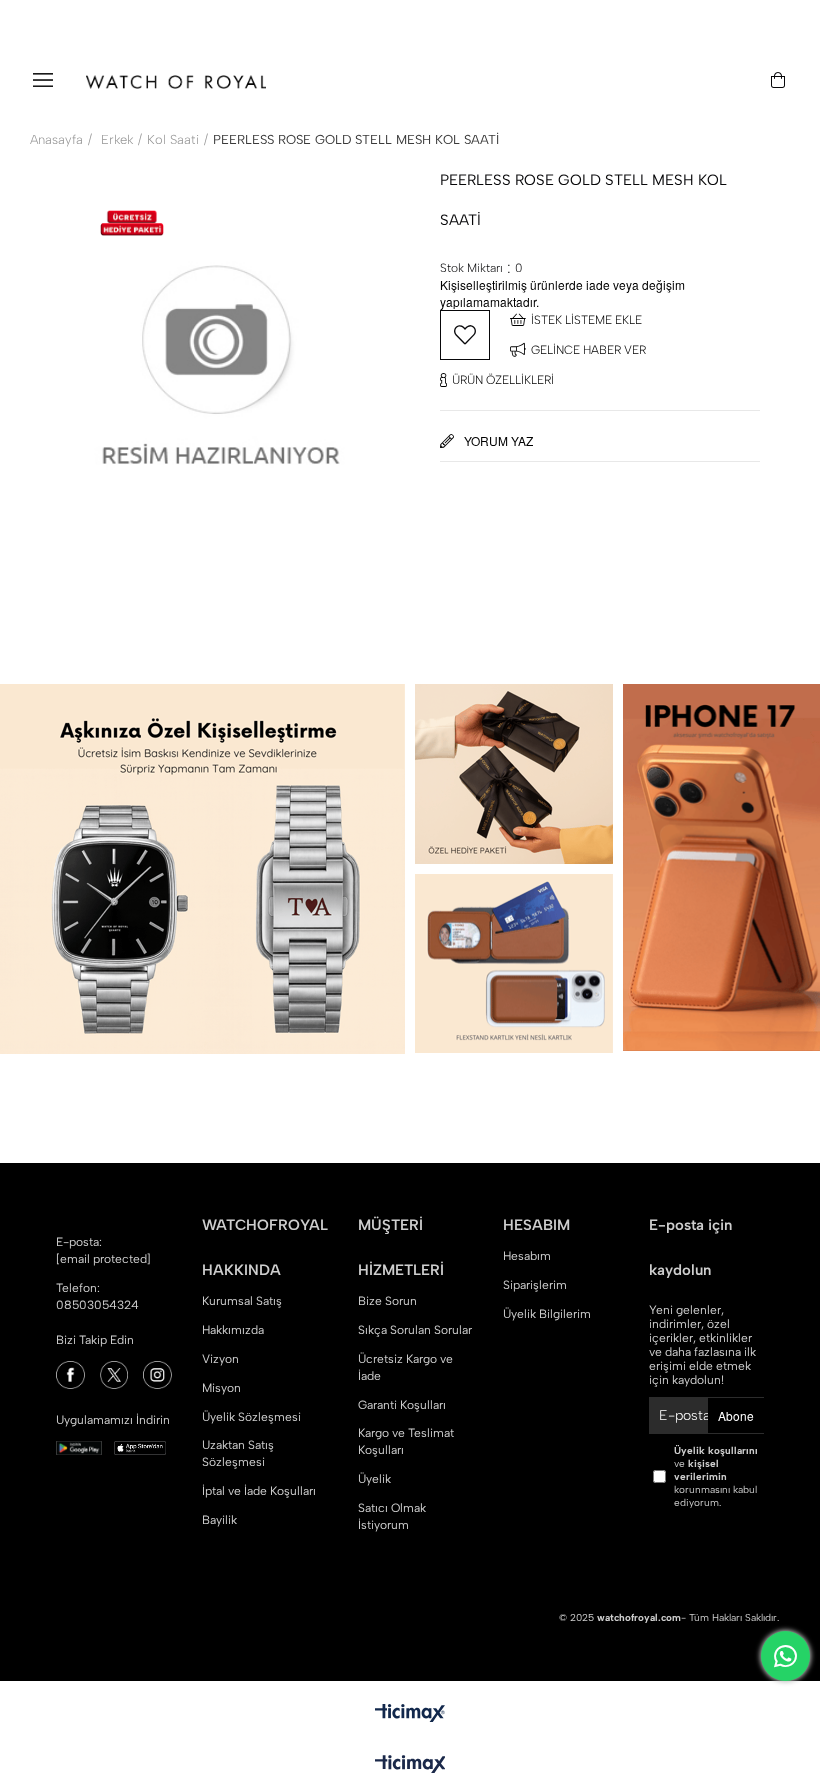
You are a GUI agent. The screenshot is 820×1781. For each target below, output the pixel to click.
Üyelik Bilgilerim (547, 1314)
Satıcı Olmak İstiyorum (392, 1516)
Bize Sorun (387, 1301)
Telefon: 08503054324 (97, 1296)
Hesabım (527, 1256)
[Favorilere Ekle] (465, 335)
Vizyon (220, 1359)
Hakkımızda (233, 1330)
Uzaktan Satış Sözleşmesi (238, 1453)
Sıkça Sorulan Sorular (415, 1330)
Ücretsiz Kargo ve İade (405, 1367)
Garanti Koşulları (402, 1405)
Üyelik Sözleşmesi (251, 1417)
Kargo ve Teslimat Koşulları (406, 1441)
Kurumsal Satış (242, 1301)
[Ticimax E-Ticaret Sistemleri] (410, 1765)
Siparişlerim (535, 1285)
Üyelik (374, 1479)
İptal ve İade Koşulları (259, 1491)
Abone (736, 1415)
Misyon (221, 1388)
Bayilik (219, 1520)
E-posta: (103, 1250)
